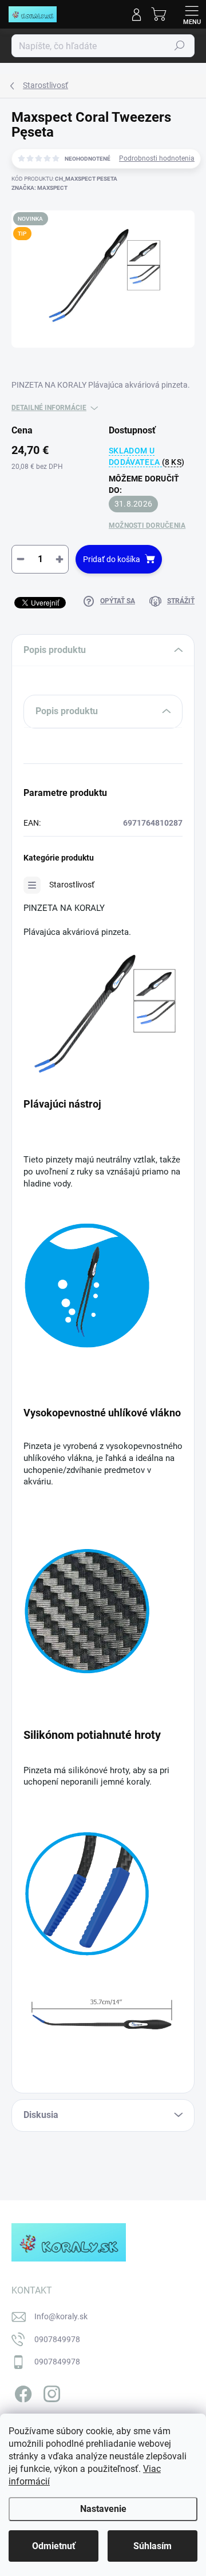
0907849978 (57, 2339)
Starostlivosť (72, 885)
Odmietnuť (54, 2546)
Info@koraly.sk (61, 2316)
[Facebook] (21, 2392)
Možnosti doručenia (147, 525)
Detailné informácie (49, 408)
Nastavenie (103, 2509)
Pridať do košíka (112, 559)
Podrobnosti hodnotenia (157, 158)
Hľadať (180, 46)
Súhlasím (152, 2546)
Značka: (39, 188)
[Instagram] (50, 2392)
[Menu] (192, 14)
